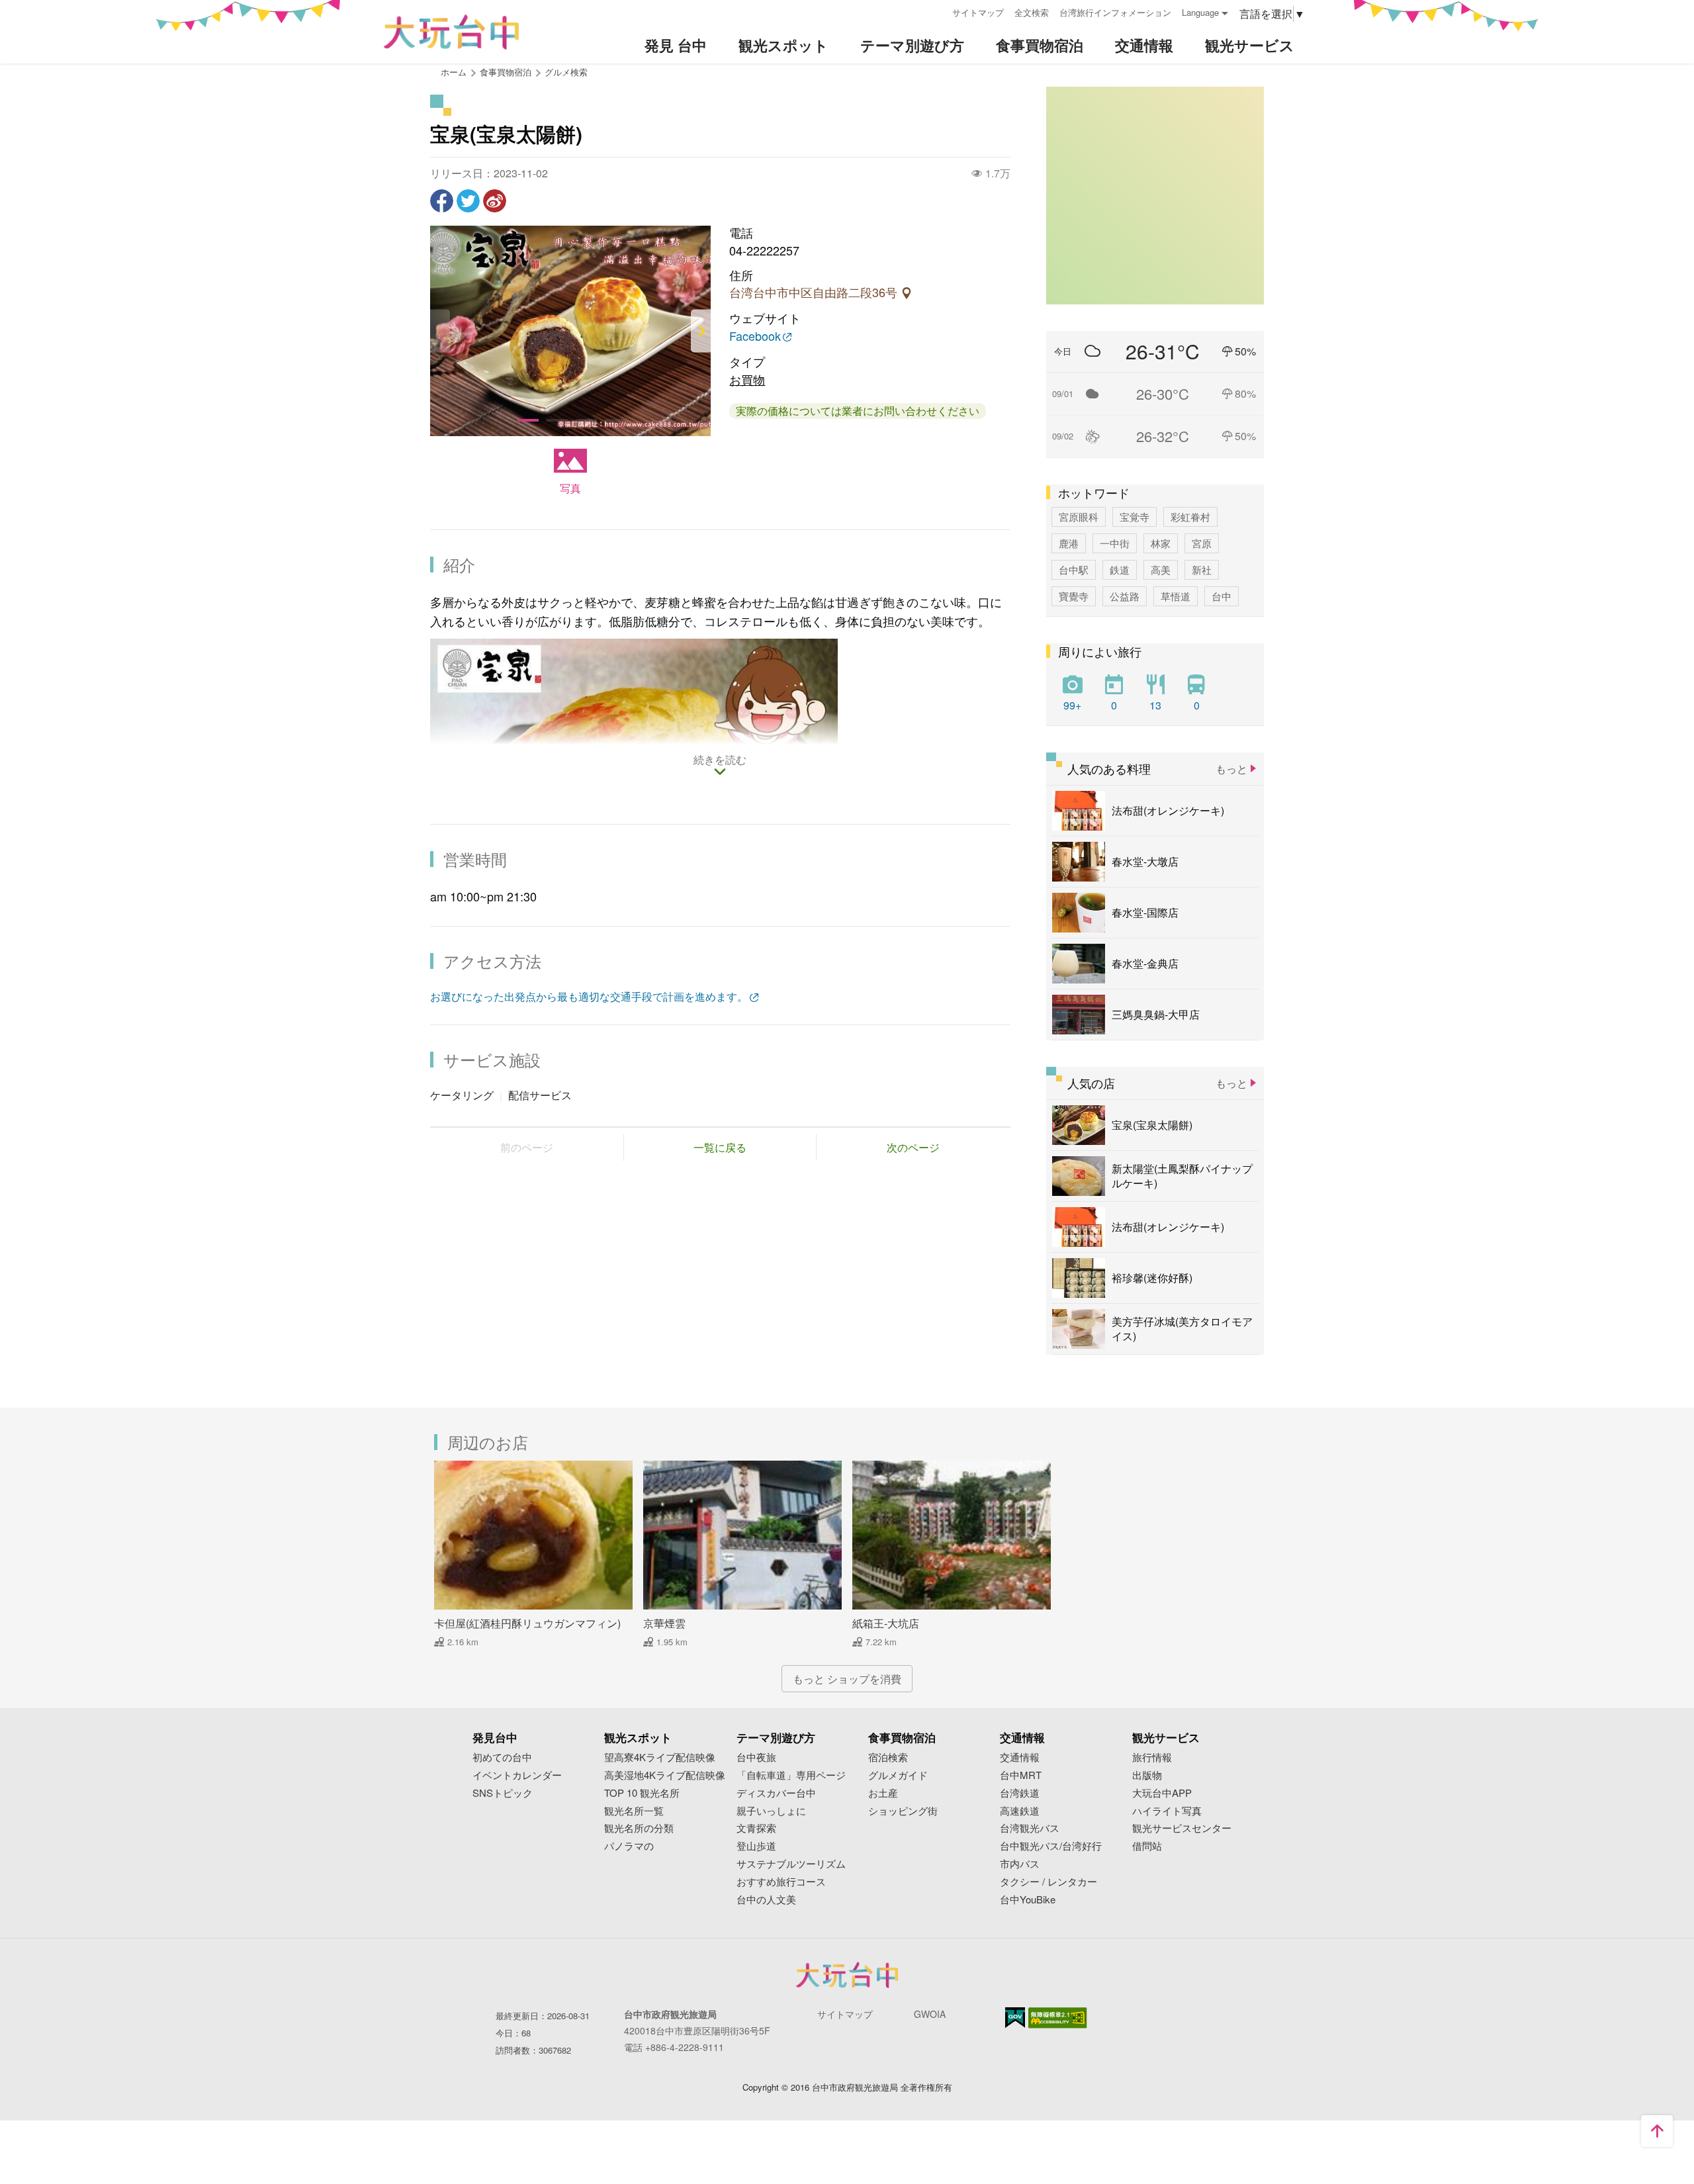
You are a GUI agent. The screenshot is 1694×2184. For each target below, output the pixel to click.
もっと (1231, 769)
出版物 (1147, 1775)
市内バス (1020, 1864)
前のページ (527, 1147)
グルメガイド (898, 1775)
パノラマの (629, 1846)
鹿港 (1069, 543)
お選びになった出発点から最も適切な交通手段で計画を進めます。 (589, 996)
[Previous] (440, 331)
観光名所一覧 (634, 1811)
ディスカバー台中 (776, 1793)
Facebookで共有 (442, 201)
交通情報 (1020, 1757)
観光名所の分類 (639, 1828)
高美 (1161, 569)
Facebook (755, 337)
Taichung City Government (847, 1975)
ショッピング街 (903, 1811)
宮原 (1202, 543)
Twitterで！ (468, 201)
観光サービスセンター (1182, 1828)
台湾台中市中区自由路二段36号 (815, 293)
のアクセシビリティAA (1058, 2018)
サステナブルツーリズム (791, 1864)
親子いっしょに (771, 1811)
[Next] (701, 331)
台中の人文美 (766, 1900)
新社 (1202, 569)
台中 (1222, 596)
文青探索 (756, 1828)
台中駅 (1074, 569)
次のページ (913, 1147)
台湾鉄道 (1020, 1793)
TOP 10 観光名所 (642, 1793)
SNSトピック (503, 1793)
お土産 (883, 1793)
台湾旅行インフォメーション (1115, 12)
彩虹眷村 (1190, 517)
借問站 (1147, 1846)
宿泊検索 (888, 1757)
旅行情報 (1152, 1757)
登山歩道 (756, 1846)
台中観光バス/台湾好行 (1051, 1846)
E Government (1015, 2018)
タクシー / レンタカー (1048, 1882)
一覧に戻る (720, 1147)
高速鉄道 (1020, 1811)
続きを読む (720, 760)
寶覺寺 (1074, 596)
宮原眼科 (1079, 517)
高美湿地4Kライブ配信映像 (665, 1775)
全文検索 (1032, 12)
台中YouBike (1028, 1900)
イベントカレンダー (517, 1775)
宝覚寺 (1135, 517)
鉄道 (1120, 569)
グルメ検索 (566, 72)
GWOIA (930, 2014)
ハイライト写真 (1167, 1811)
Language (1200, 12)
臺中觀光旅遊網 (451, 32)
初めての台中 (502, 1757)
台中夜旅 (756, 1757)
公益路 (1125, 596)
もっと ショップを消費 (847, 1679)
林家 (1161, 543)
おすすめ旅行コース (781, 1882)
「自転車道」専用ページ (791, 1775)
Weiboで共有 (495, 201)
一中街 (1115, 543)
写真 (570, 488)
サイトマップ (978, 12)
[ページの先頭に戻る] (1657, 2131)
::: (938, 11)
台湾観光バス (1030, 1828)
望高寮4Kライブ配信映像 (660, 1757)
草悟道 (1176, 596)
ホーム (454, 72)
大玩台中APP (1162, 1793)
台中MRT (1021, 1775)
